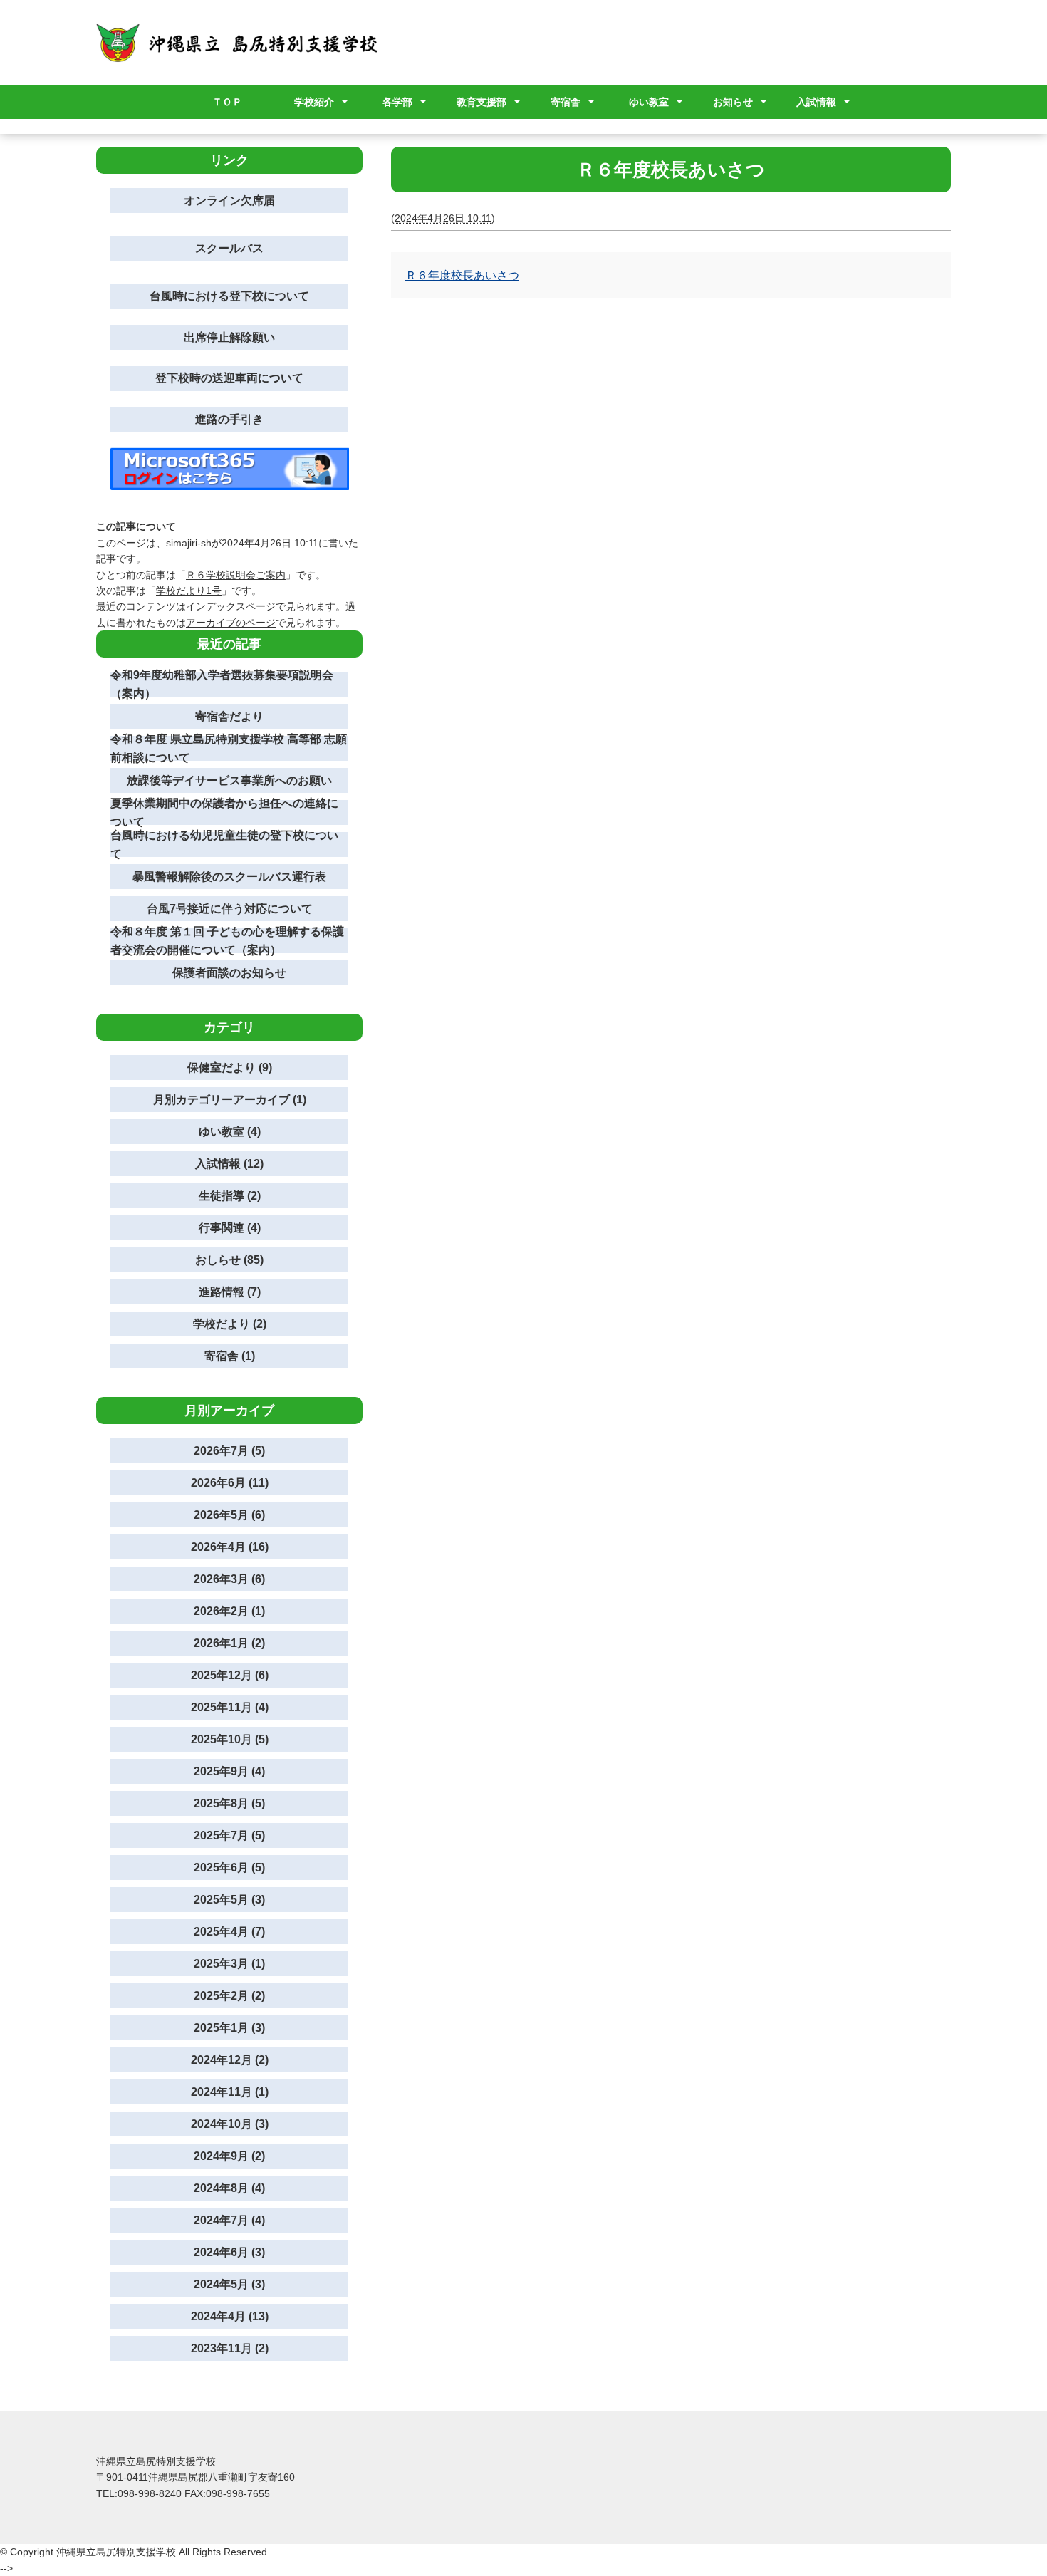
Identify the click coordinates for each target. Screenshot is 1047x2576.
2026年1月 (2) (229, 1643)
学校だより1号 (189, 591)
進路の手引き (229, 419)
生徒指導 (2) (230, 1196)
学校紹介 (314, 102)
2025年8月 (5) (229, 1803)
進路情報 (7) (230, 1292)
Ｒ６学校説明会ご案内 (236, 575)
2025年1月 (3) (229, 2028)
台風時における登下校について (229, 296)
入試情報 (816, 102)
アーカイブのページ (231, 623)
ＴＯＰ (227, 102)
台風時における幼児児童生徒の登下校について (224, 845)
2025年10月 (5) (230, 1739)
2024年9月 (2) (229, 2156)
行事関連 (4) (230, 1228)
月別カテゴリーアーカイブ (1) (230, 1100)
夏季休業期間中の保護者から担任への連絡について (224, 812)
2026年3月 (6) (229, 1579)
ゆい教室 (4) (230, 1132)
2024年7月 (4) (229, 2220)
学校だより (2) (230, 1324)
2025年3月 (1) (229, 1964)
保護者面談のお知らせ (229, 973)
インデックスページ (231, 606)
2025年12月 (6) (230, 1675)
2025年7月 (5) (229, 1835)
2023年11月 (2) (230, 2348)
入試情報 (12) (229, 1164)
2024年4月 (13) (230, 2316)
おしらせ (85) (229, 1260)
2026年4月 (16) (230, 1547)
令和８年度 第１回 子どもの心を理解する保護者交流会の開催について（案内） (227, 941)
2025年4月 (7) (229, 1932)
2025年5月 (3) (229, 1900)
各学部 (397, 102)
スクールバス (229, 248)
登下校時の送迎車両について (229, 378)
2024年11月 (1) (230, 2092)
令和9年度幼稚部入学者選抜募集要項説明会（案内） (222, 684)
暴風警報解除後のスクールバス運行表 (229, 877)
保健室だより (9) (230, 1068)
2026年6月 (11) (230, 1483)
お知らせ (733, 102)
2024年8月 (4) (229, 2188)
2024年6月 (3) (229, 2252)
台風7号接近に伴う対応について (230, 909)
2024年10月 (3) (230, 2124)
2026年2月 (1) (229, 1611)
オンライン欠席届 (229, 201)
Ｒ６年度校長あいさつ (462, 275)
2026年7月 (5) (229, 1451)
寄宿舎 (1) (230, 1356)
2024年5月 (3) (229, 2284)
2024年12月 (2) (230, 2060)
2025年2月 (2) (229, 1996)
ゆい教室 (649, 102)
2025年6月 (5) (229, 1868)
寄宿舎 (566, 102)
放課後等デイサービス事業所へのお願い (229, 780)
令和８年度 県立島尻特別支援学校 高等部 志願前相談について (229, 748)
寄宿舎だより (229, 716)
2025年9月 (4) (229, 1771)
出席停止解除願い (229, 337)
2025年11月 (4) (230, 1707)
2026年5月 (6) (229, 1515)
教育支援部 (481, 102)
